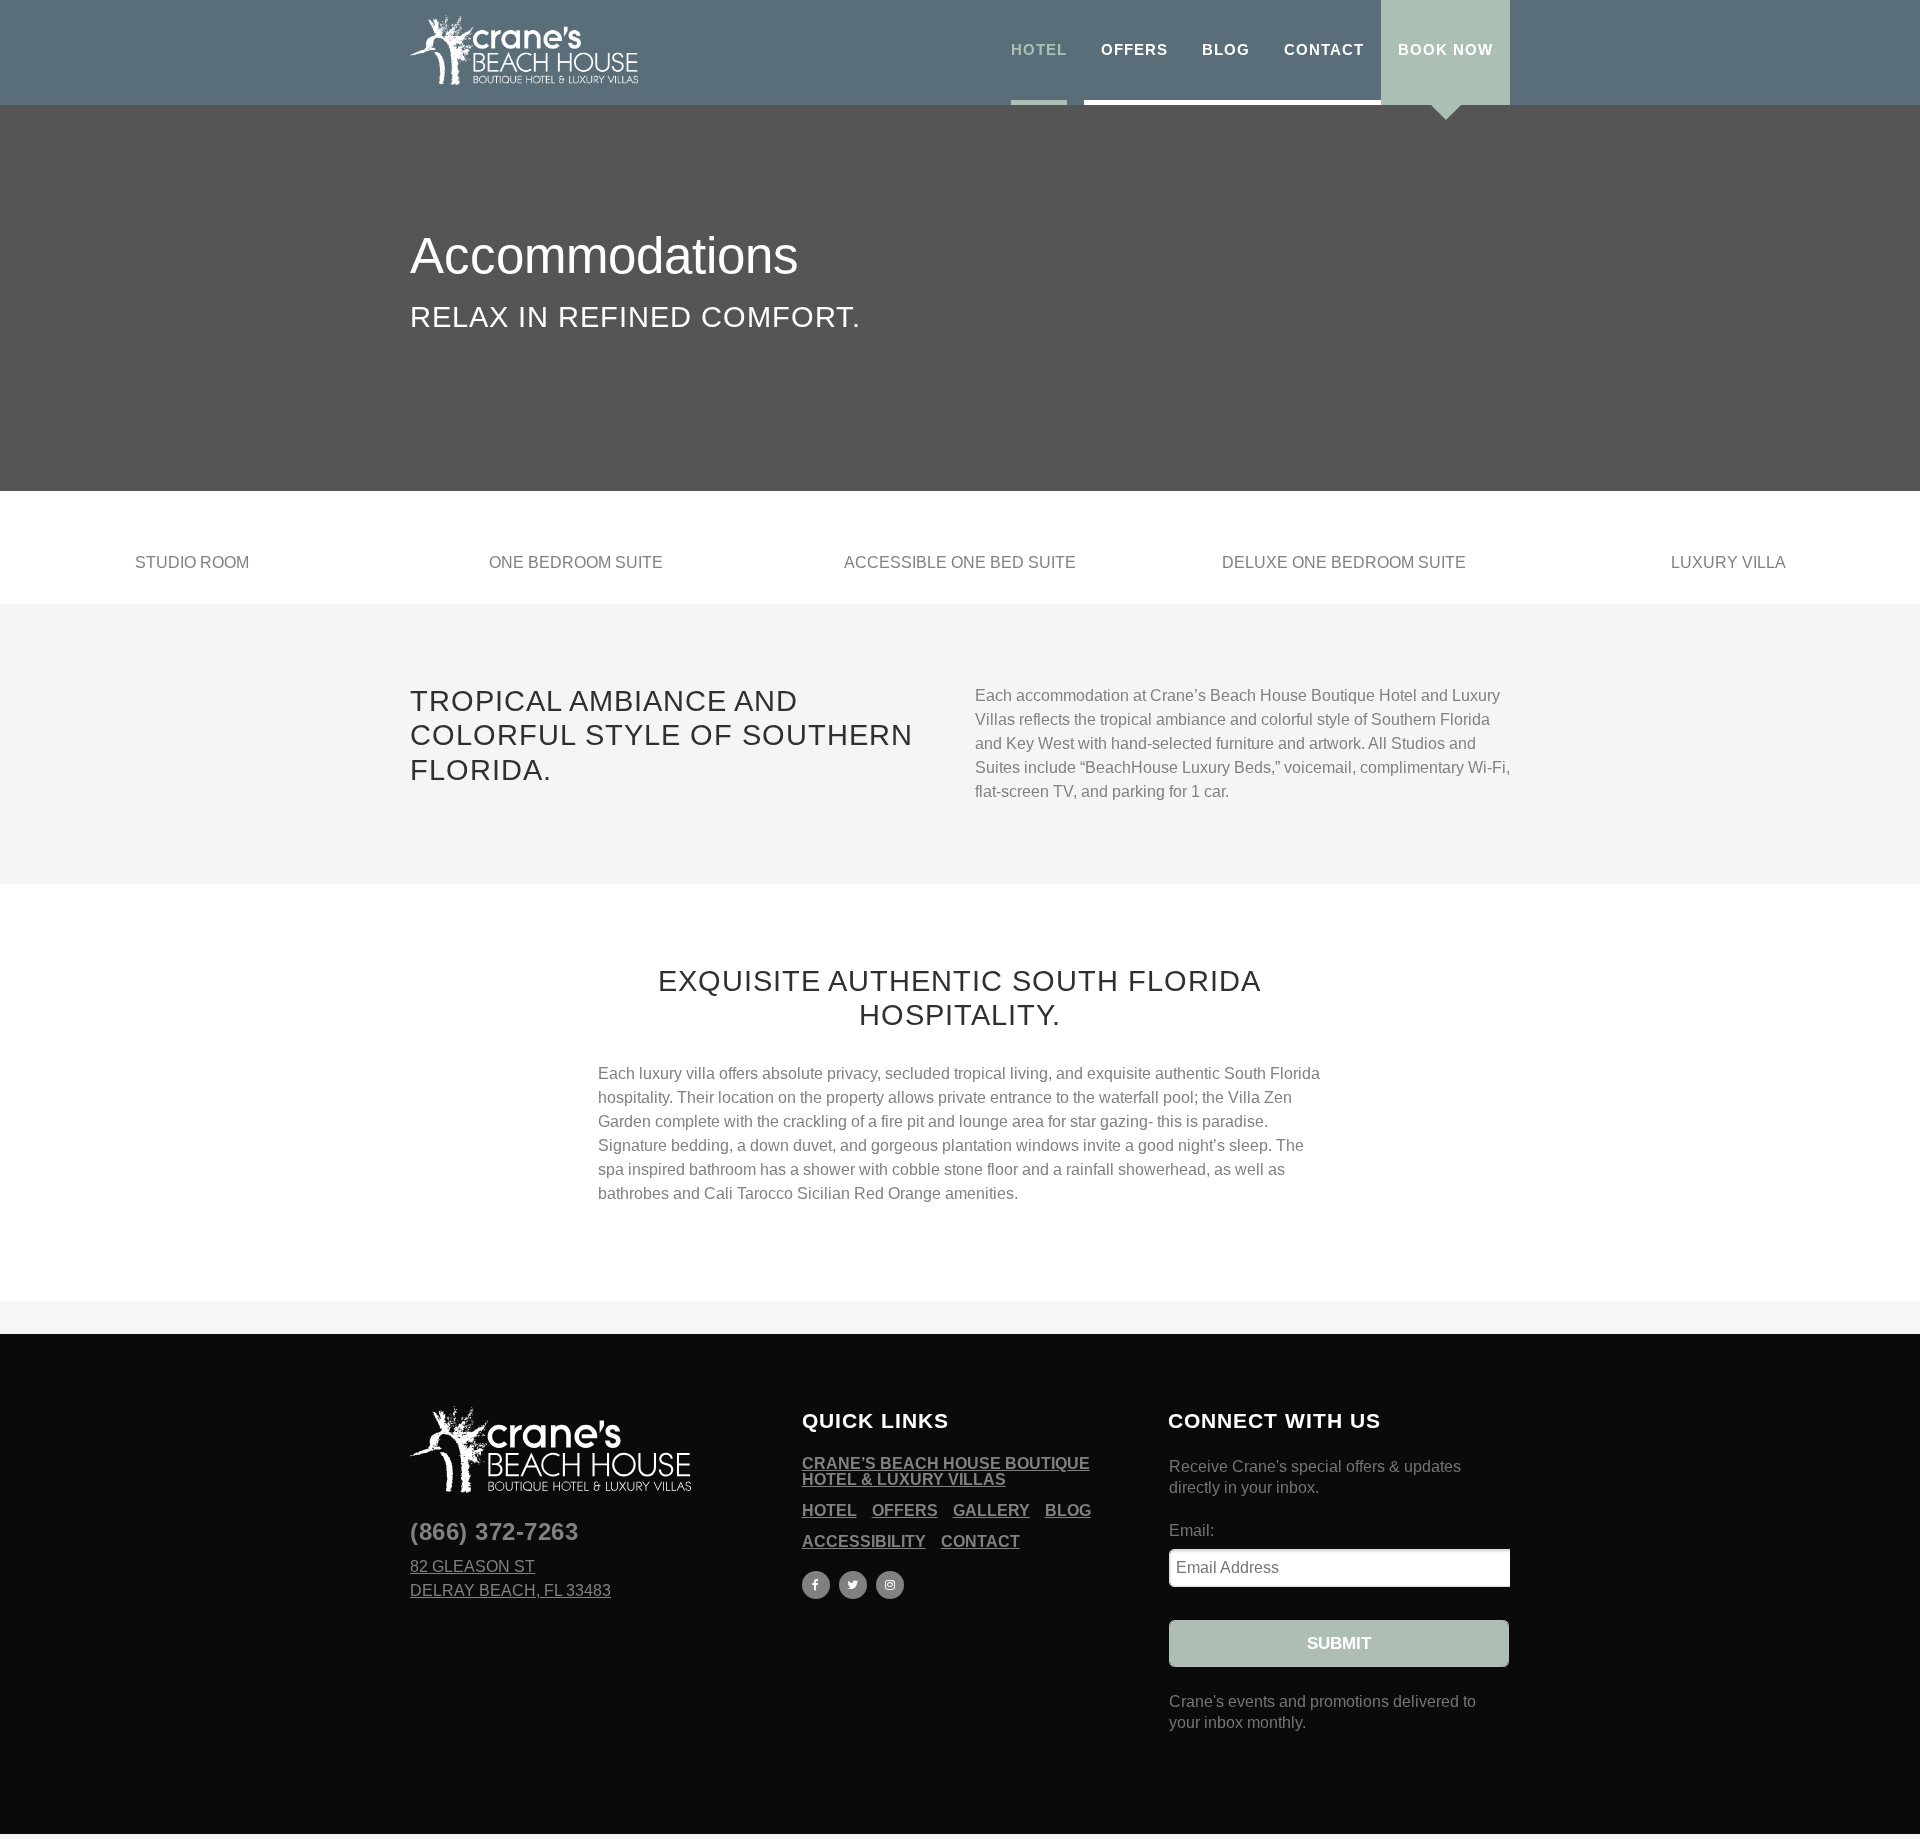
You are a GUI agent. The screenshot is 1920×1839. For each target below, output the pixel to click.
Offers (905, 1511)
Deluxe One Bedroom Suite (1344, 562)
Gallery (991, 1511)
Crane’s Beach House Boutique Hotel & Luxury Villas (946, 1472)
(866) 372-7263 (494, 1531)
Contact (980, 1542)
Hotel (829, 1511)
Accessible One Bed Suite (960, 562)
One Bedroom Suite (576, 562)
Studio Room (192, 562)
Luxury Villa (1728, 562)
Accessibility (864, 1542)
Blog (1068, 1511)
